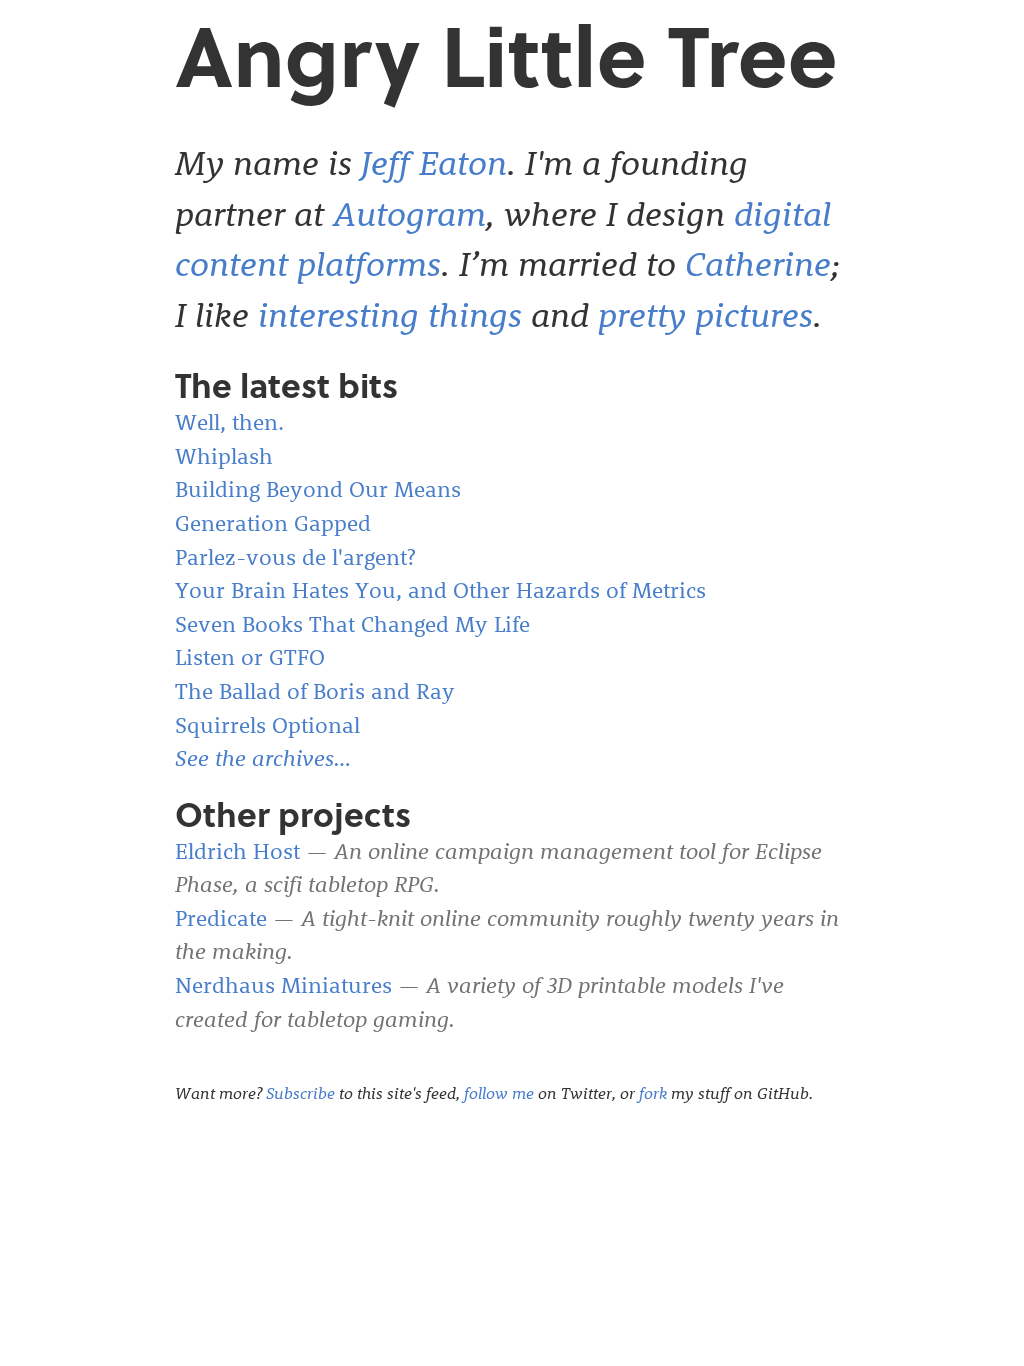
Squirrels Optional (267, 725)
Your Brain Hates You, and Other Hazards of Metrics (440, 590)
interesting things (390, 314)
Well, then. (229, 422)
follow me (499, 1092)
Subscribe (300, 1092)
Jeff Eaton (434, 162)
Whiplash (224, 456)
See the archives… (263, 758)
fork (653, 1092)
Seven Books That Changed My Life (352, 624)
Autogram (409, 213)
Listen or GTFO (250, 657)
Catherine (758, 263)
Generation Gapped (273, 523)
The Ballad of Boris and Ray (315, 691)
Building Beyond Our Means (318, 489)
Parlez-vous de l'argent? (295, 557)
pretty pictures (705, 314)
